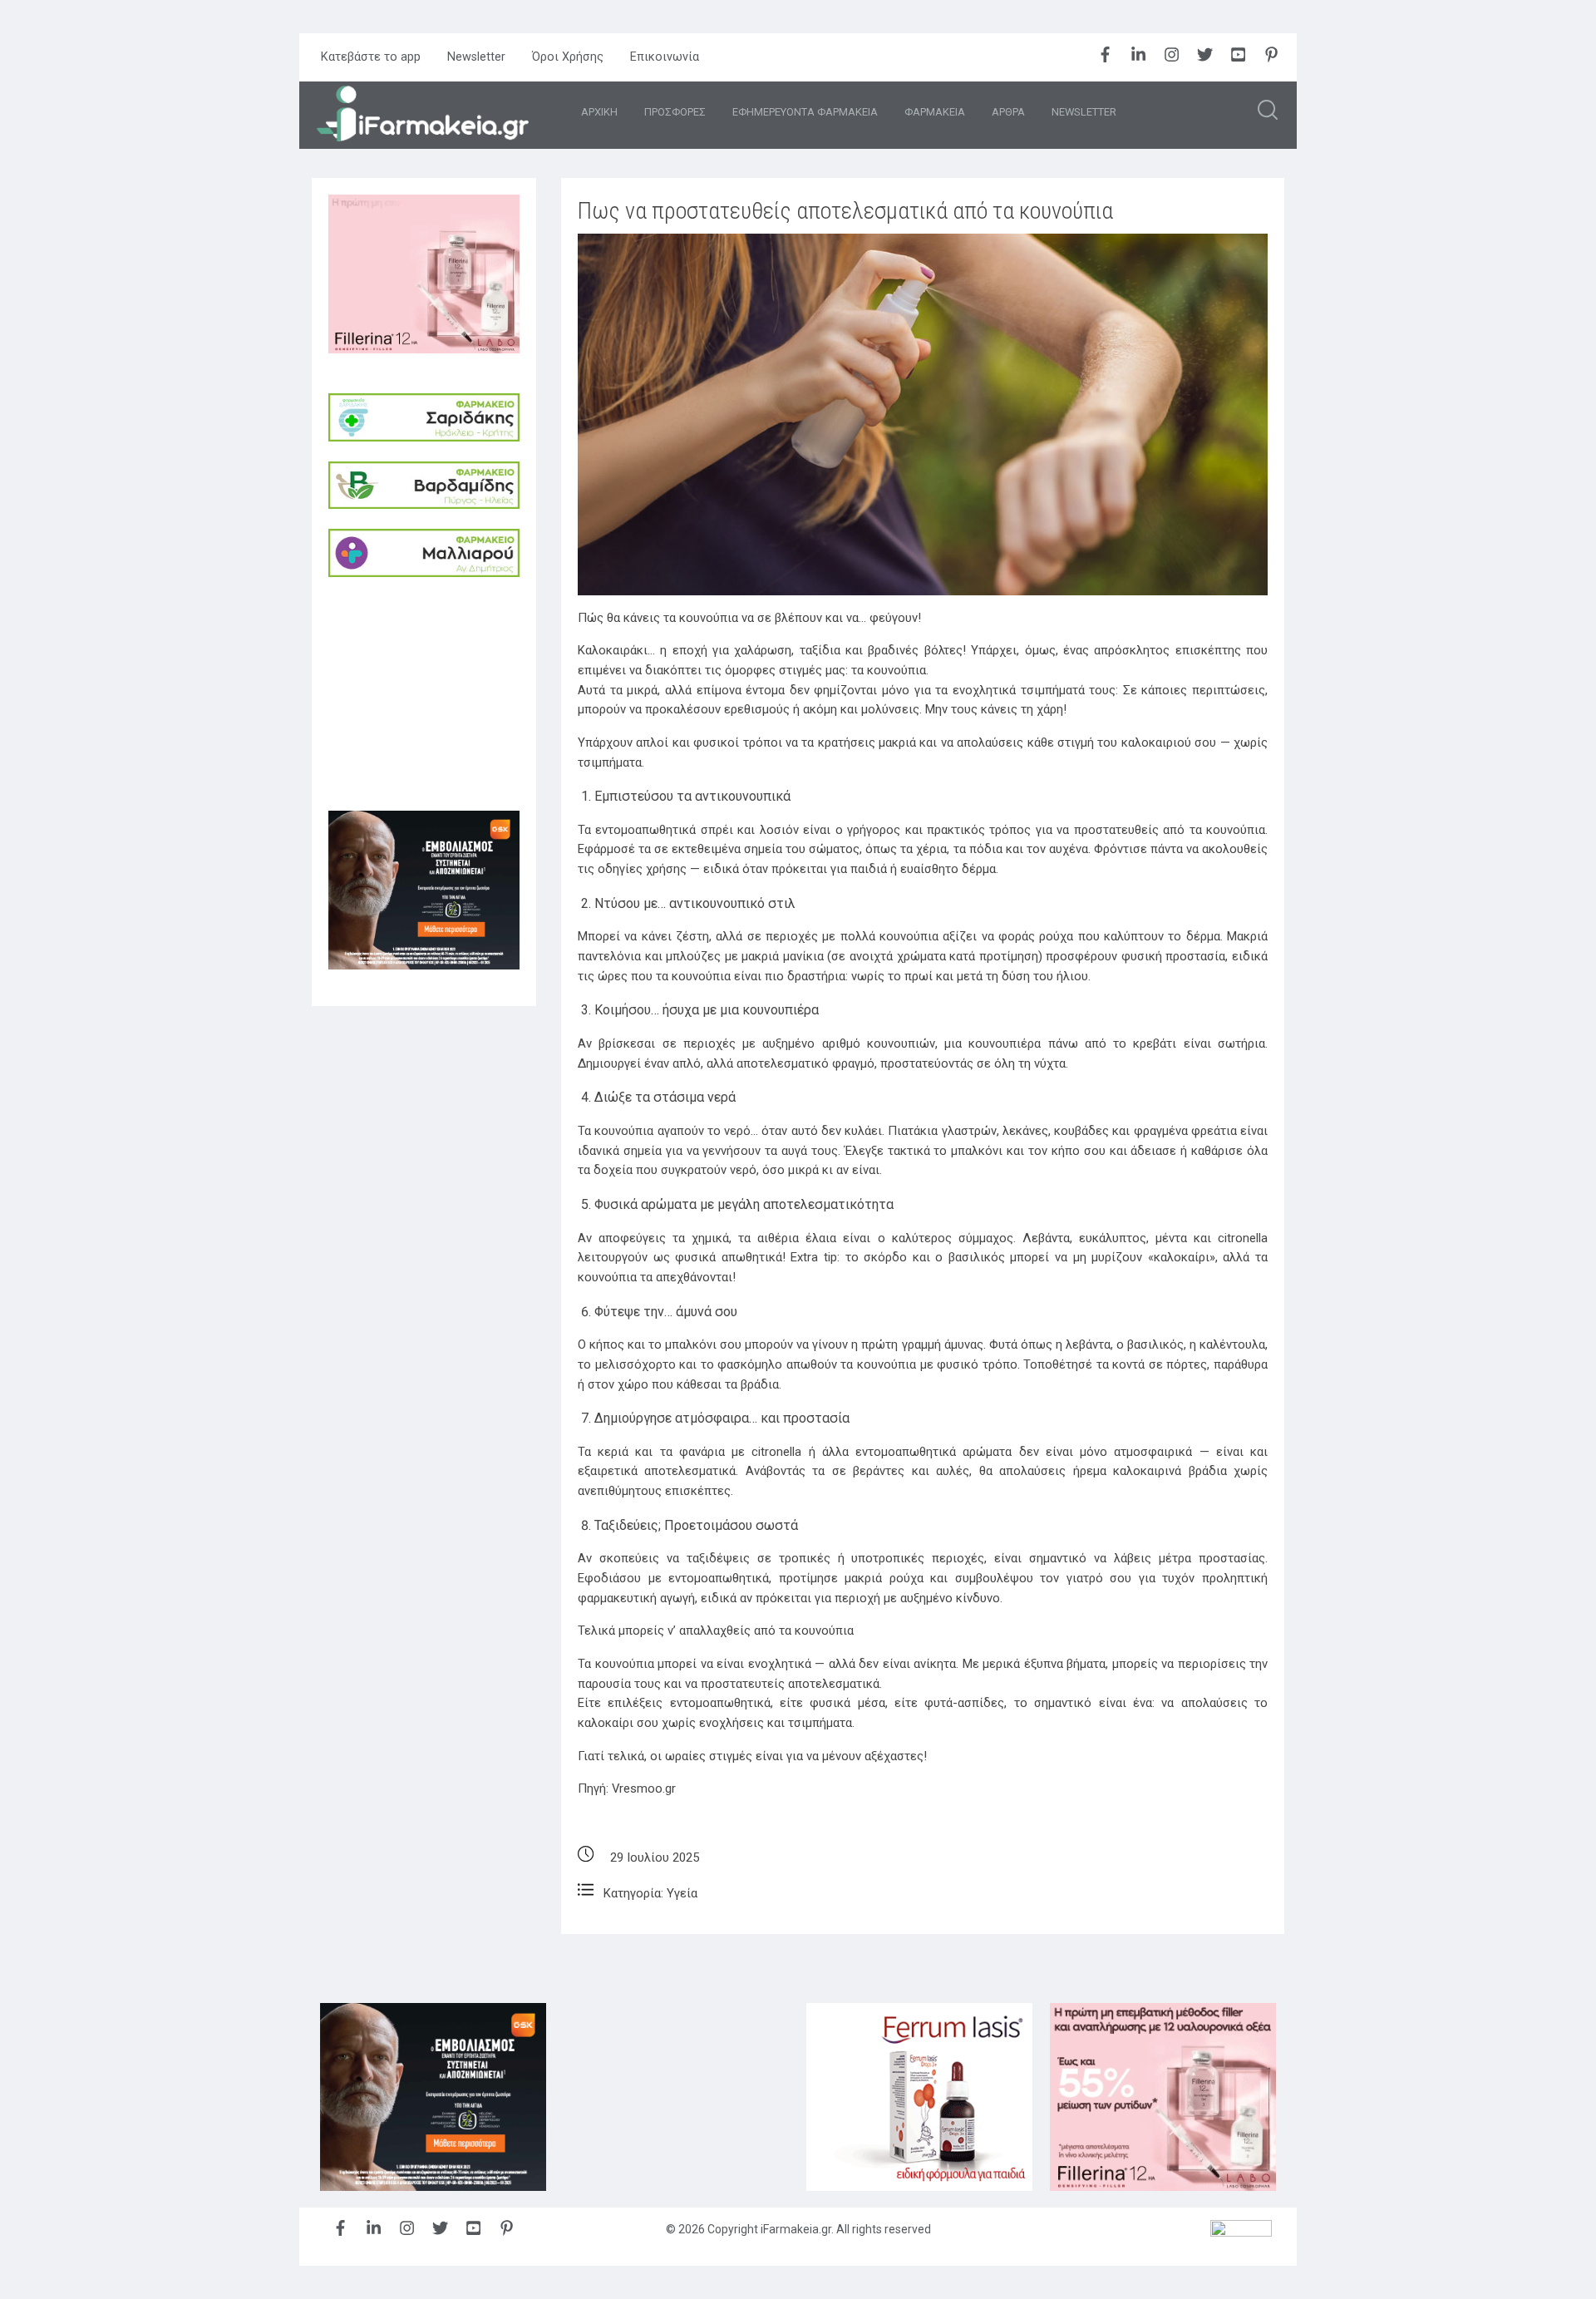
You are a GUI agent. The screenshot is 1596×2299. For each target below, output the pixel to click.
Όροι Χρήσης (568, 57)
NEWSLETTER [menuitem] (1084, 112)
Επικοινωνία (665, 57)
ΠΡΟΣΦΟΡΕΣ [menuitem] (675, 112)
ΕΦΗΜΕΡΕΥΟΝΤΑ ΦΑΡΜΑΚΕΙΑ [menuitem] (805, 112)
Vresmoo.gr (644, 1788)
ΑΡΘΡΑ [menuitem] (1008, 112)
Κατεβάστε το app (371, 57)
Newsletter (476, 57)
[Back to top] (1542, 2245)
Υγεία (682, 1893)
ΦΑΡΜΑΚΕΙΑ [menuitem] (935, 112)
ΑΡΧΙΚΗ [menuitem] (599, 112)
